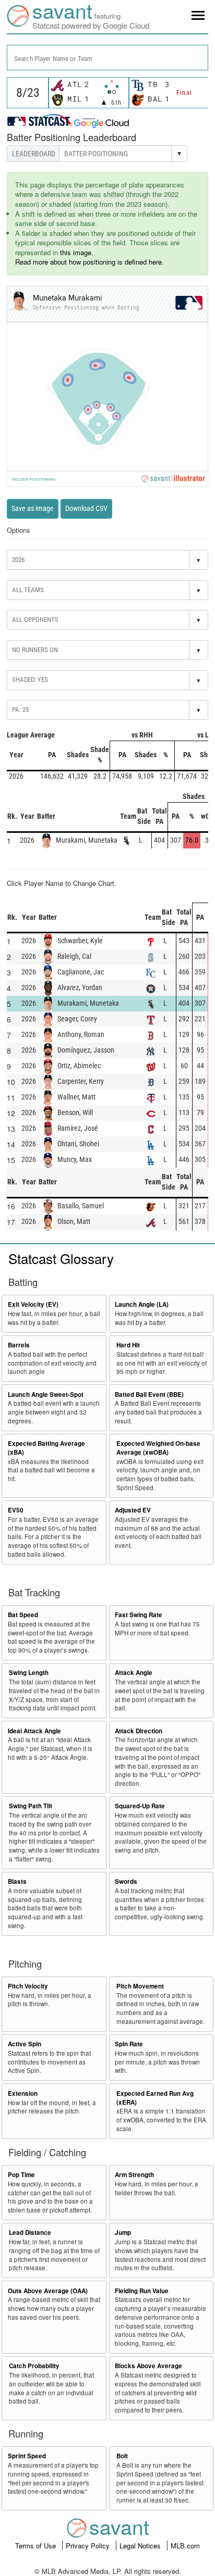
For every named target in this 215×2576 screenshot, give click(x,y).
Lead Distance (30, 2233)
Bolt (122, 2456)
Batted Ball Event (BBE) (149, 1395)
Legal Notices (141, 2546)
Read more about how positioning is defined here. (89, 262)
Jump (123, 2233)
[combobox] (107, 58)
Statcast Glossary (61, 1258)
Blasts (17, 1881)
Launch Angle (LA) (142, 1304)
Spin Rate (129, 2044)
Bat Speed (23, 1615)
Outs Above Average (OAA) (48, 2291)
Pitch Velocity (28, 1986)
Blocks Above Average (148, 2366)
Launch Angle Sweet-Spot (46, 1395)
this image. (77, 252)
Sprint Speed (27, 2456)
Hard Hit (128, 1345)
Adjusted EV (133, 1510)
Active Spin (25, 2044)
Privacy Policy (89, 2546)
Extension (23, 2093)
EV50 (16, 1510)
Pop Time (21, 2175)
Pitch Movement (140, 1986)
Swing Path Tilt (31, 1806)
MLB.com (185, 2546)
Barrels (19, 1345)
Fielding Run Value (142, 2291)
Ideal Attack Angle (34, 1731)
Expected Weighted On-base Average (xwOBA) (158, 1448)
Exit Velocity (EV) (33, 1304)
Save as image (33, 508)
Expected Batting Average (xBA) (46, 1448)
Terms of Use (37, 2546)
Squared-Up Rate (140, 1806)
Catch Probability (34, 2366)
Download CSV (86, 508)
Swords (126, 1881)
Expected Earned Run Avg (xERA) (155, 2098)
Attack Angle (134, 1673)
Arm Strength (134, 2175)
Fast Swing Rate (139, 1615)
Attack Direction (139, 1731)
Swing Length (29, 1673)
